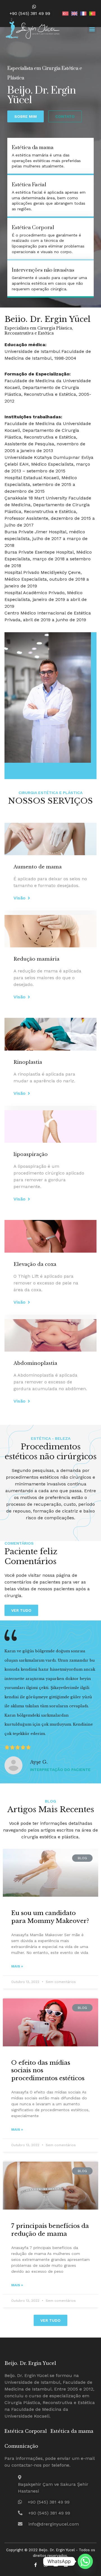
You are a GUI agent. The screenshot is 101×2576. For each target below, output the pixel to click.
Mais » (17, 1966)
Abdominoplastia (35, 1363)
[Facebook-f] (35, 2565)
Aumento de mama (38, 867)
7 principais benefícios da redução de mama (50, 2230)
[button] (92, 29)
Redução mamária (36, 959)
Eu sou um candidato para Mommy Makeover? (50, 1917)
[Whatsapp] (85, 2561)
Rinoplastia (28, 1062)
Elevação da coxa (35, 1264)
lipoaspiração (31, 1154)
